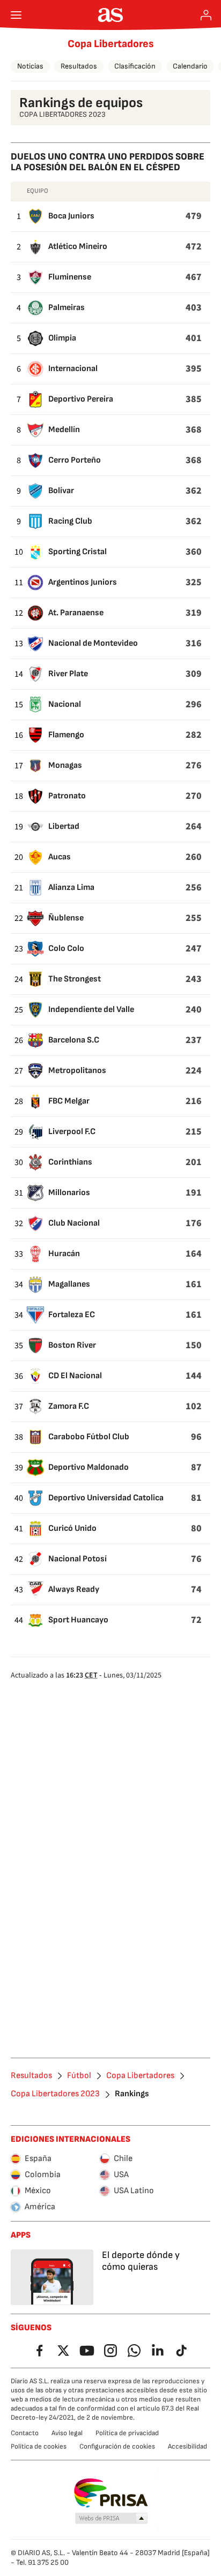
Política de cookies (39, 2446)
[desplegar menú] (16, 15)
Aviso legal (67, 2433)
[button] (112, 2519)
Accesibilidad (187, 2446)
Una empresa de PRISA (111, 2493)
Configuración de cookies (117, 2446)
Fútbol (79, 2076)
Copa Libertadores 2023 (55, 2094)
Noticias (30, 66)
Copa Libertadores (111, 44)
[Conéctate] (206, 15)
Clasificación (135, 66)
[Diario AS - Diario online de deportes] (111, 15)
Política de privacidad (127, 2433)
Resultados (79, 66)
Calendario (190, 66)
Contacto (25, 2433)
